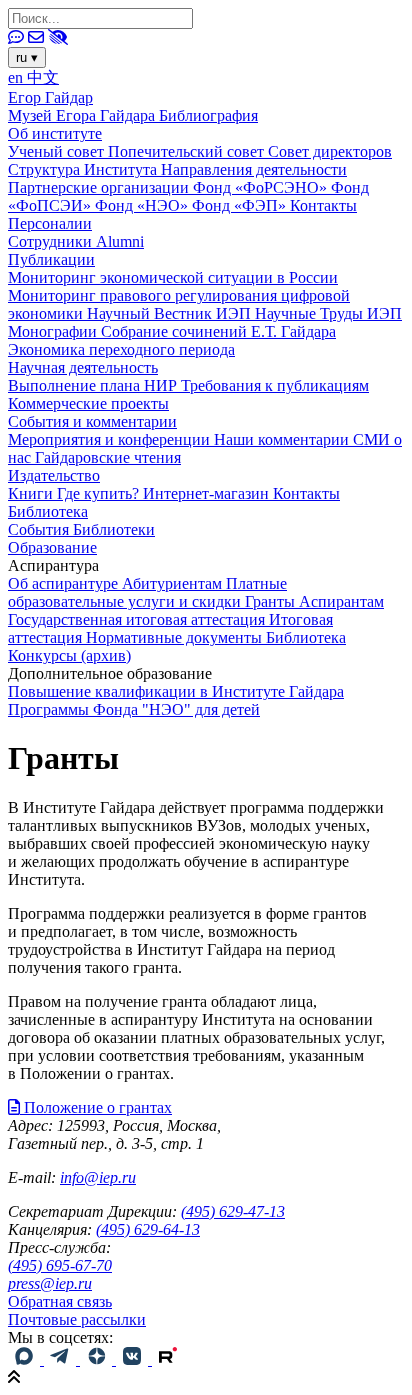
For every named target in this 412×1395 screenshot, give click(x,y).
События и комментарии (92, 421)
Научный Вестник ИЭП (171, 313)
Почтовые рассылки (77, 1319)
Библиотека (48, 511)
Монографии (54, 331)
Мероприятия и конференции (111, 439)
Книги (32, 493)
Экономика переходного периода (121, 349)
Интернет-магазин (208, 493)
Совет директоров (330, 151)
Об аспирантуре (65, 583)
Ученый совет (58, 151)
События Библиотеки (81, 529)
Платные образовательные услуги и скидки (147, 592)
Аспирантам (341, 601)
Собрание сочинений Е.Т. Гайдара (218, 331)
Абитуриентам (174, 583)
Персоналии (50, 223)
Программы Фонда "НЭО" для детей (134, 709)
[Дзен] (98, 1359)
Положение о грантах (96, 1107)
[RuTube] (168, 1359)
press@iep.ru (50, 1283)
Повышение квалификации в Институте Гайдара (176, 691)
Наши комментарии (283, 439)
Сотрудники (52, 241)
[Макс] (26, 1359)
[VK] (134, 1359)
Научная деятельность (83, 367)
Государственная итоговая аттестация (138, 619)
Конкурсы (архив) (69, 655)
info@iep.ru (98, 1177)
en (17, 77)
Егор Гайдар (50, 97)
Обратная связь (60, 1301)
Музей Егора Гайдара (83, 115)
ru (27, 57)
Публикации (51, 259)
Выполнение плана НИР (94, 385)
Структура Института (84, 169)
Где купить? (100, 493)
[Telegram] (62, 1359)
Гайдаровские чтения (108, 457)
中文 (43, 77)
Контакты (323, 205)
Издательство (54, 475)
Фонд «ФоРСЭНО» (262, 187)
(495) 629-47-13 (233, 1211)
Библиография (208, 115)
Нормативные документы (176, 637)
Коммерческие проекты (88, 403)
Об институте (55, 133)
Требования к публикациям (275, 385)
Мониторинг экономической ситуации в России (173, 277)
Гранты (272, 601)
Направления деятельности (254, 169)
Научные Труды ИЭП (328, 313)
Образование (52, 547)
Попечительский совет (188, 151)
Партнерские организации (100, 187)
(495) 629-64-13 (148, 1229)
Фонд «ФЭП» (241, 205)
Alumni (120, 241)
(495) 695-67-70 (60, 1265)
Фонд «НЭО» (143, 205)
